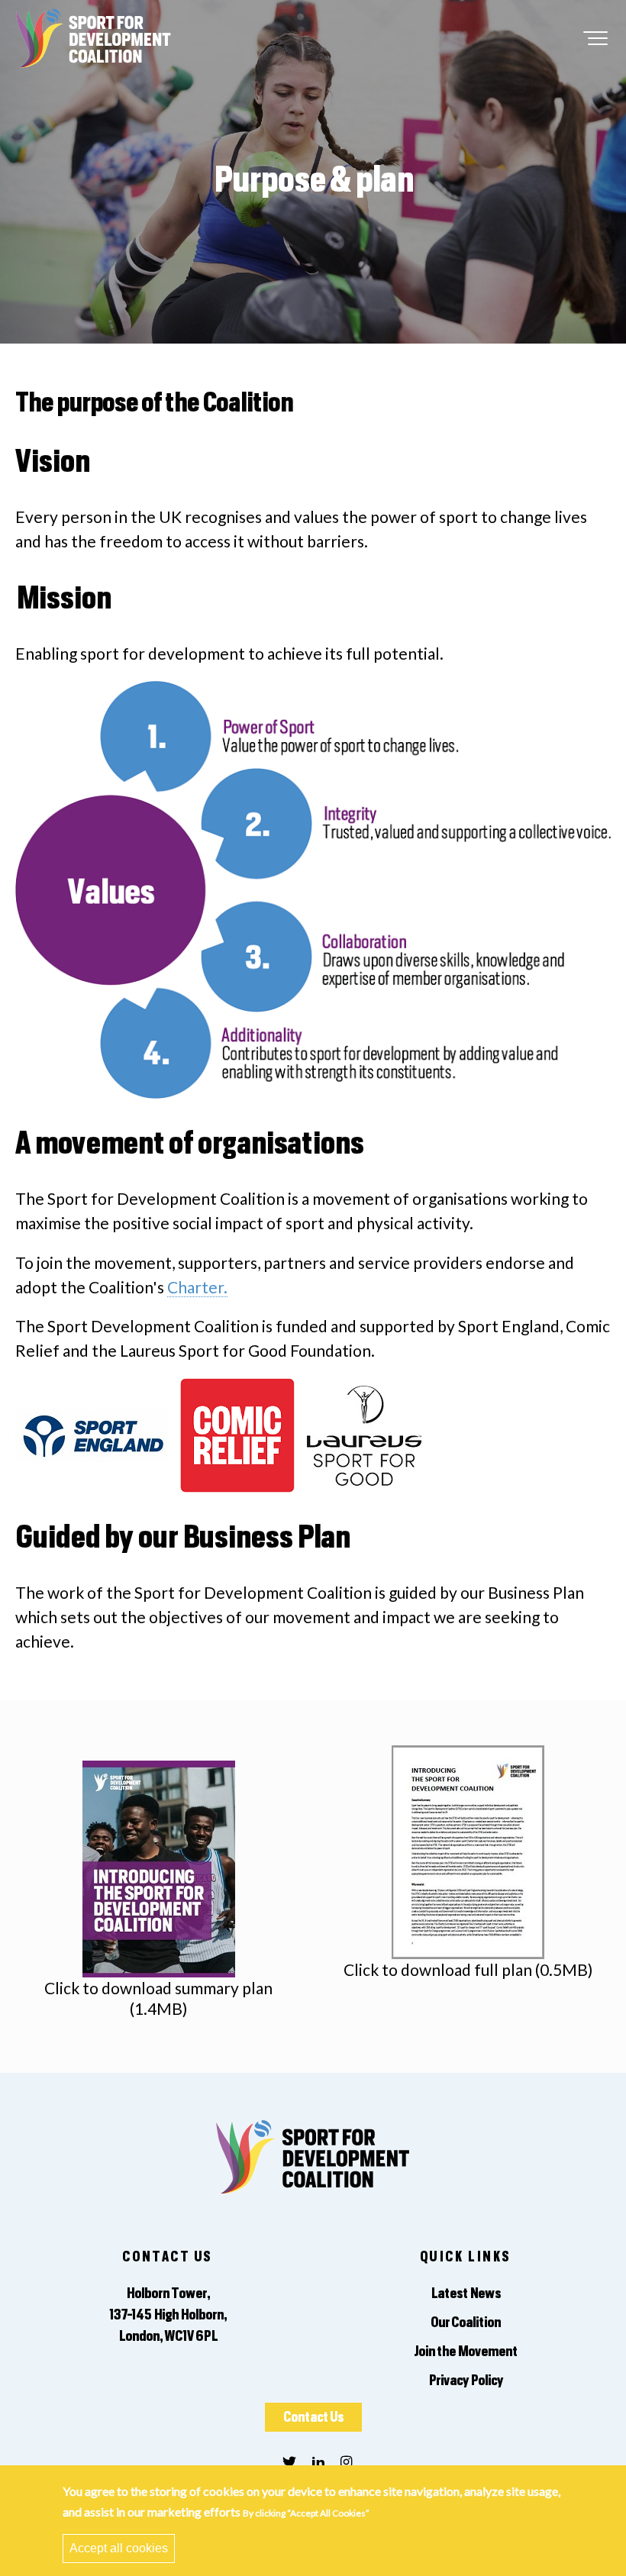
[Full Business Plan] (468, 1850)
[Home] (94, 34)
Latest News (466, 2294)
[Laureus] (364, 1422)
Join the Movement (466, 2352)
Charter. (197, 1287)
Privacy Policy (466, 2381)
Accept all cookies (119, 2548)
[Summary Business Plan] (159, 1867)
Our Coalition (466, 2323)
